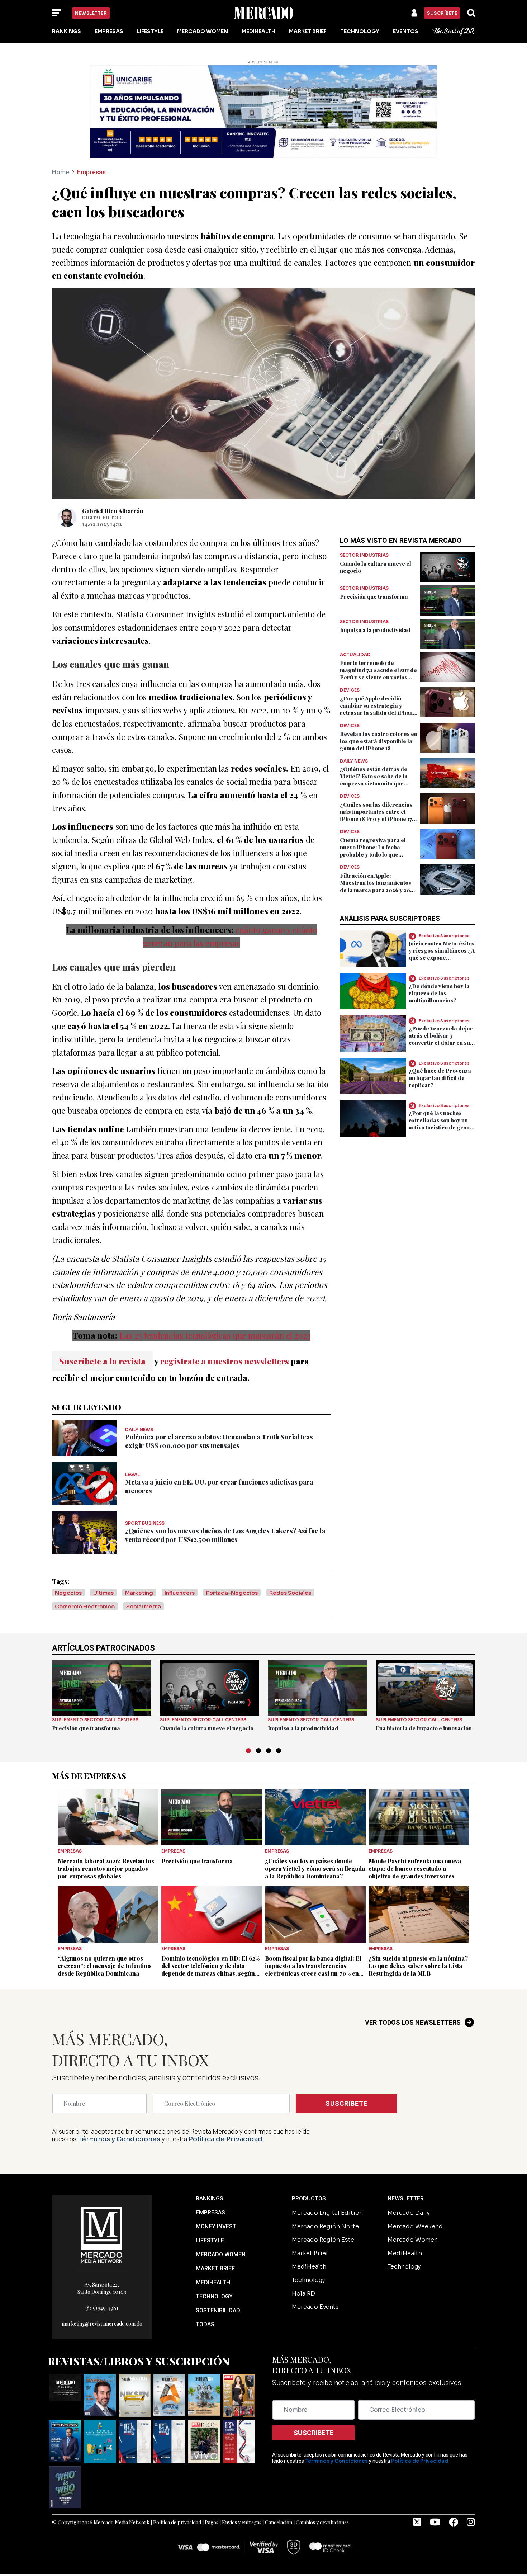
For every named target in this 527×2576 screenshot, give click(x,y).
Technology (360, 31)
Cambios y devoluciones (322, 2522)
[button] (248, 1751)
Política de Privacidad (225, 2139)
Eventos (406, 31)
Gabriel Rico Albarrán (113, 511)
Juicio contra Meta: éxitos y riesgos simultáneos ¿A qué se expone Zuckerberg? (442, 954)
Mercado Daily (409, 2213)
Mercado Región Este (323, 2240)
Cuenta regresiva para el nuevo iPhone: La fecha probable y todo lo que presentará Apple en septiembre (373, 854)
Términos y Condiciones (119, 2139)
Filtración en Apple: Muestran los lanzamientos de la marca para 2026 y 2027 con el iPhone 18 (378, 886)
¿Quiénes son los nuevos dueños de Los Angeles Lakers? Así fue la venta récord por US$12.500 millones (225, 1535)
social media (144, 1606)
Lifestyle (150, 31)
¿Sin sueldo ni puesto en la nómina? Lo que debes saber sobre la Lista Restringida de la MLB (418, 1966)
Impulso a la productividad (375, 630)
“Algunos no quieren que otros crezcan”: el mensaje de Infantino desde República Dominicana (104, 1966)
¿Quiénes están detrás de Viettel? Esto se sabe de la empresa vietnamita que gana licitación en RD (374, 780)
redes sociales (290, 1593)
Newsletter (91, 13)
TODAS (205, 2324)
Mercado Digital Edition (327, 2213)
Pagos (212, 2522)
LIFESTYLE (210, 2240)
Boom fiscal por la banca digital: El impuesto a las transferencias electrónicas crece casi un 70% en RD (313, 1969)
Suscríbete (442, 13)
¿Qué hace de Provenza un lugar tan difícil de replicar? (440, 1078)
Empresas (109, 31)
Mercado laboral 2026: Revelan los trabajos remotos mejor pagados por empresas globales (106, 1869)
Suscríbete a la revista (102, 1361)
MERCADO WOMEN (221, 2254)
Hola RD (303, 2294)
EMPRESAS (210, 2212)
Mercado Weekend (415, 2226)
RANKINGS (210, 2198)
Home (61, 172)
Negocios (68, 1593)
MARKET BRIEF (215, 2268)
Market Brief (308, 31)
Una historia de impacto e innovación (424, 1728)
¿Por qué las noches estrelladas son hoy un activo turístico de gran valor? (439, 1124)
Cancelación (279, 2522)
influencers (180, 1593)
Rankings (67, 31)
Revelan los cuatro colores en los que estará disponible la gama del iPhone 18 (379, 741)
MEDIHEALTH (213, 2282)
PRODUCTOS (309, 2198)
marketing (139, 1593)
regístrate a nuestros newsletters (225, 1361)
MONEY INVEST (216, 2226)
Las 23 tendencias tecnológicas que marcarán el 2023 (215, 1335)
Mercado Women (203, 31)
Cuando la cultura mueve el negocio (207, 1728)
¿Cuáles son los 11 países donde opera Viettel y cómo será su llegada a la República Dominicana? (315, 1869)
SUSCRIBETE (346, 2103)
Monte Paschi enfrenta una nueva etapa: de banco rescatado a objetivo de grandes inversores (415, 1869)
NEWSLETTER (406, 2198)
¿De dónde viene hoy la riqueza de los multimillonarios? (439, 993)
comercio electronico (85, 1606)
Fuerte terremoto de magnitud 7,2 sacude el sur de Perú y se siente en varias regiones (378, 674)
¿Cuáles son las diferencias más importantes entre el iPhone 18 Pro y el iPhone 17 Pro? (376, 815)
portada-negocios (232, 1593)
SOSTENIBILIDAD (218, 2310)
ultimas (103, 1593)
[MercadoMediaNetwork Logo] (102, 2234)
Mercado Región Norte (325, 2226)
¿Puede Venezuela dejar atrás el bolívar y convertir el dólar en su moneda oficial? (441, 1039)
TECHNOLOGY (214, 2296)
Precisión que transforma (374, 596)
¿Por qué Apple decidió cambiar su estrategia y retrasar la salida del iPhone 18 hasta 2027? (378, 709)
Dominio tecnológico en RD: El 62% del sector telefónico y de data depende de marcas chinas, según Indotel (210, 1969)
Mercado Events (315, 2307)
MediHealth (258, 31)
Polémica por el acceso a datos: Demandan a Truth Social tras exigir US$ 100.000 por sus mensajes (219, 1441)
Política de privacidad (177, 2522)
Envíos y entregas (242, 2522)
